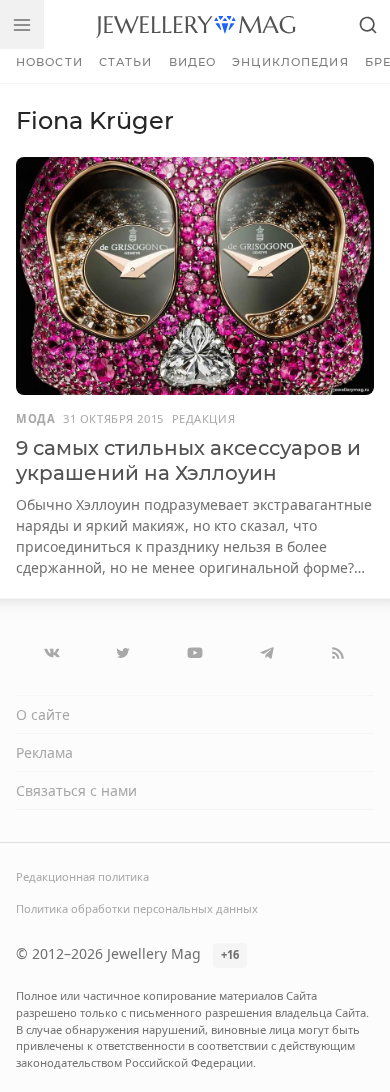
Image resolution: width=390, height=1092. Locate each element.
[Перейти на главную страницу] (195, 24)
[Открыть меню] (22, 24)
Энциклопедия (290, 62)
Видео (193, 62)
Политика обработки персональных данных (137, 908)
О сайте (43, 714)
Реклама (44, 752)
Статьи (126, 62)
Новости (49, 62)
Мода (35, 418)
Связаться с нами (76, 790)
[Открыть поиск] (368, 24)
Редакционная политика (82, 876)
